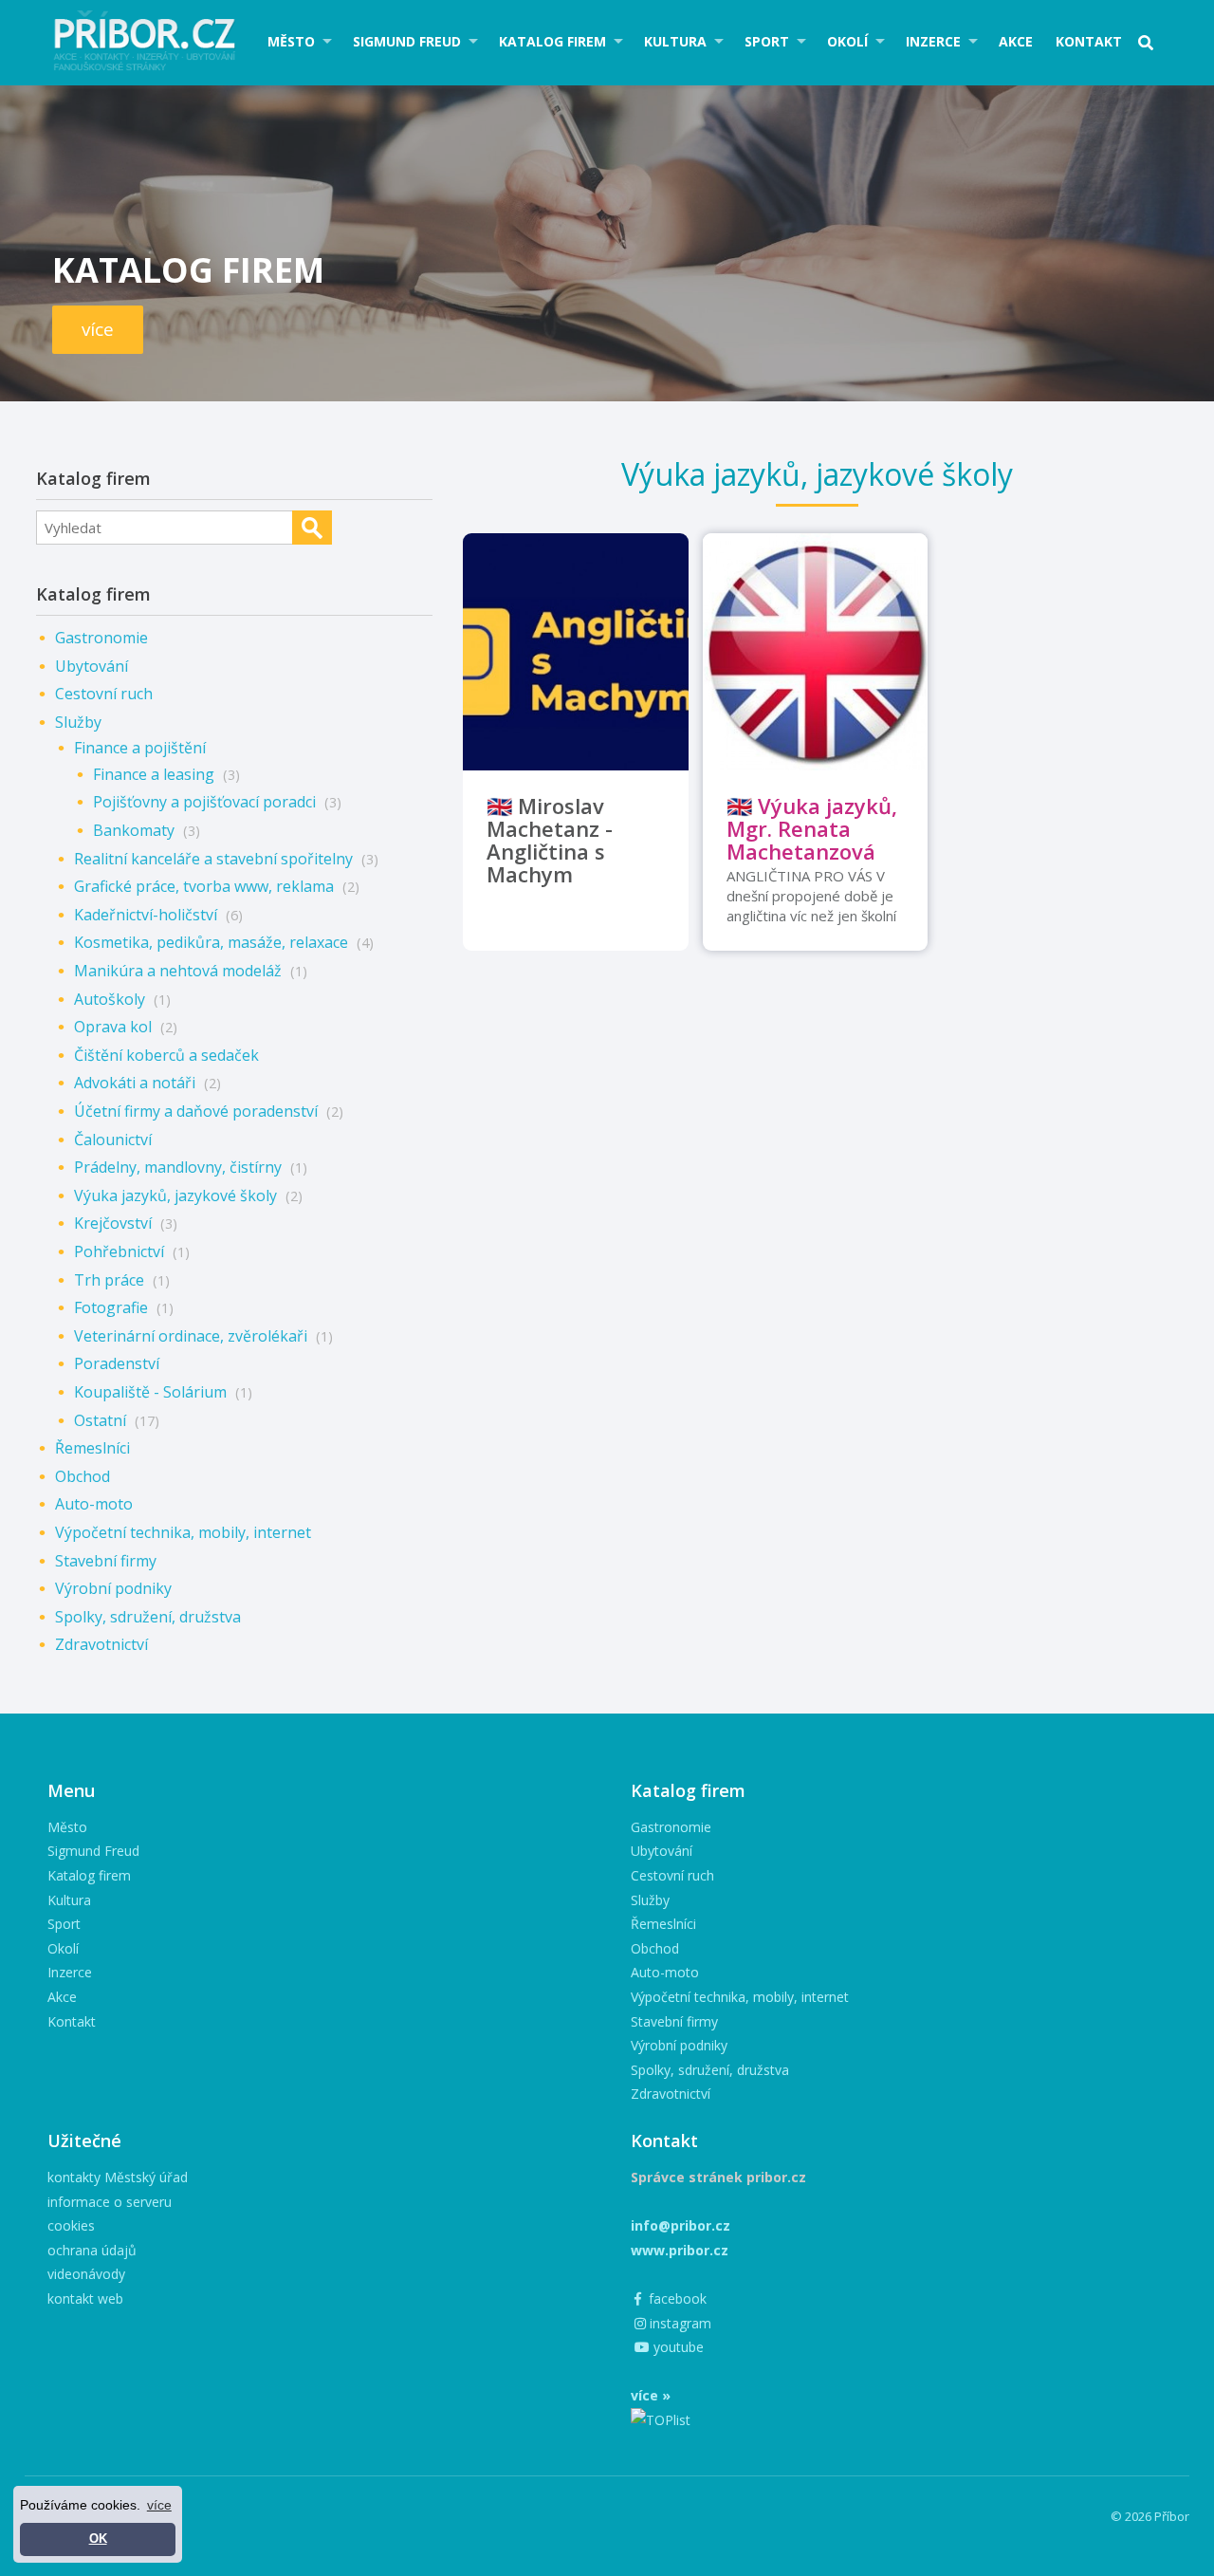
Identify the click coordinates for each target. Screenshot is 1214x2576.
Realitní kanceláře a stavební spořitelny (213, 859)
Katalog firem (552, 41)
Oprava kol (113, 1027)
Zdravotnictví (101, 1644)
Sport (767, 41)
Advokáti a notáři (135, 1083)
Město (291, 41)
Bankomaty (134, 830)
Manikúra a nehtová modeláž (178, 971)
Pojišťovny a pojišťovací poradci (204, 802)
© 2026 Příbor (1150, 2516)
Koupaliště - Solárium (150, 1392)
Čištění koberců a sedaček (166, 1055)
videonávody (86, 2274)
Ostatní (100, 1420)
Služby (78, 722)
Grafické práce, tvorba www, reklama (204, 886)
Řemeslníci (92, 1448)
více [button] (159, 2505)
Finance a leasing (154, 774)
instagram (679, 2323)
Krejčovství (113, 1223)
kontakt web (85, 2298)
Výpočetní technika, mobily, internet (183, 1532)
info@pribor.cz (681, 2225)
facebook (676, 2298)
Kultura (675, 41)
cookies (71, 2225)
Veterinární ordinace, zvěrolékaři (191, 1336)
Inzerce (933, 41)
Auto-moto (94, 1504)
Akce (1016, 41)
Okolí (847, 41)
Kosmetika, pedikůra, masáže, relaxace (211, 942)
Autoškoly (110, 999)
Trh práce (109, 1280)
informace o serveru (110, 2202)
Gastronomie (101, 638)
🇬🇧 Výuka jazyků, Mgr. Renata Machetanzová (812, 828)
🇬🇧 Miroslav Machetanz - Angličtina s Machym (550, 840)
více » (651, 2395)
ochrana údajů (92, 2250)
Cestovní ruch (104, 694)
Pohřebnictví (119, 1251)
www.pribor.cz (680, 2250)
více (98, 329)
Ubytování (92, 666)
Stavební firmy (106, 1561)
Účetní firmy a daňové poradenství (196, 1111)
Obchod (83, 1476)
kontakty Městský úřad (118, 2177)
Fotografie (111, 1307)
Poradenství (117, 1363)
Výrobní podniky (113, 1588)
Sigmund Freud (407, 41)
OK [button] (98, 2539)
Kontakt (1089, 41)
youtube (677, 2347)
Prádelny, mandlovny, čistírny (178, 1167)
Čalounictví (113, 1140)
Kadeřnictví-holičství (146, 915)
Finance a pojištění (140, 748)
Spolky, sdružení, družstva (148, 1617)
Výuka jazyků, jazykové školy (175, 1195)
